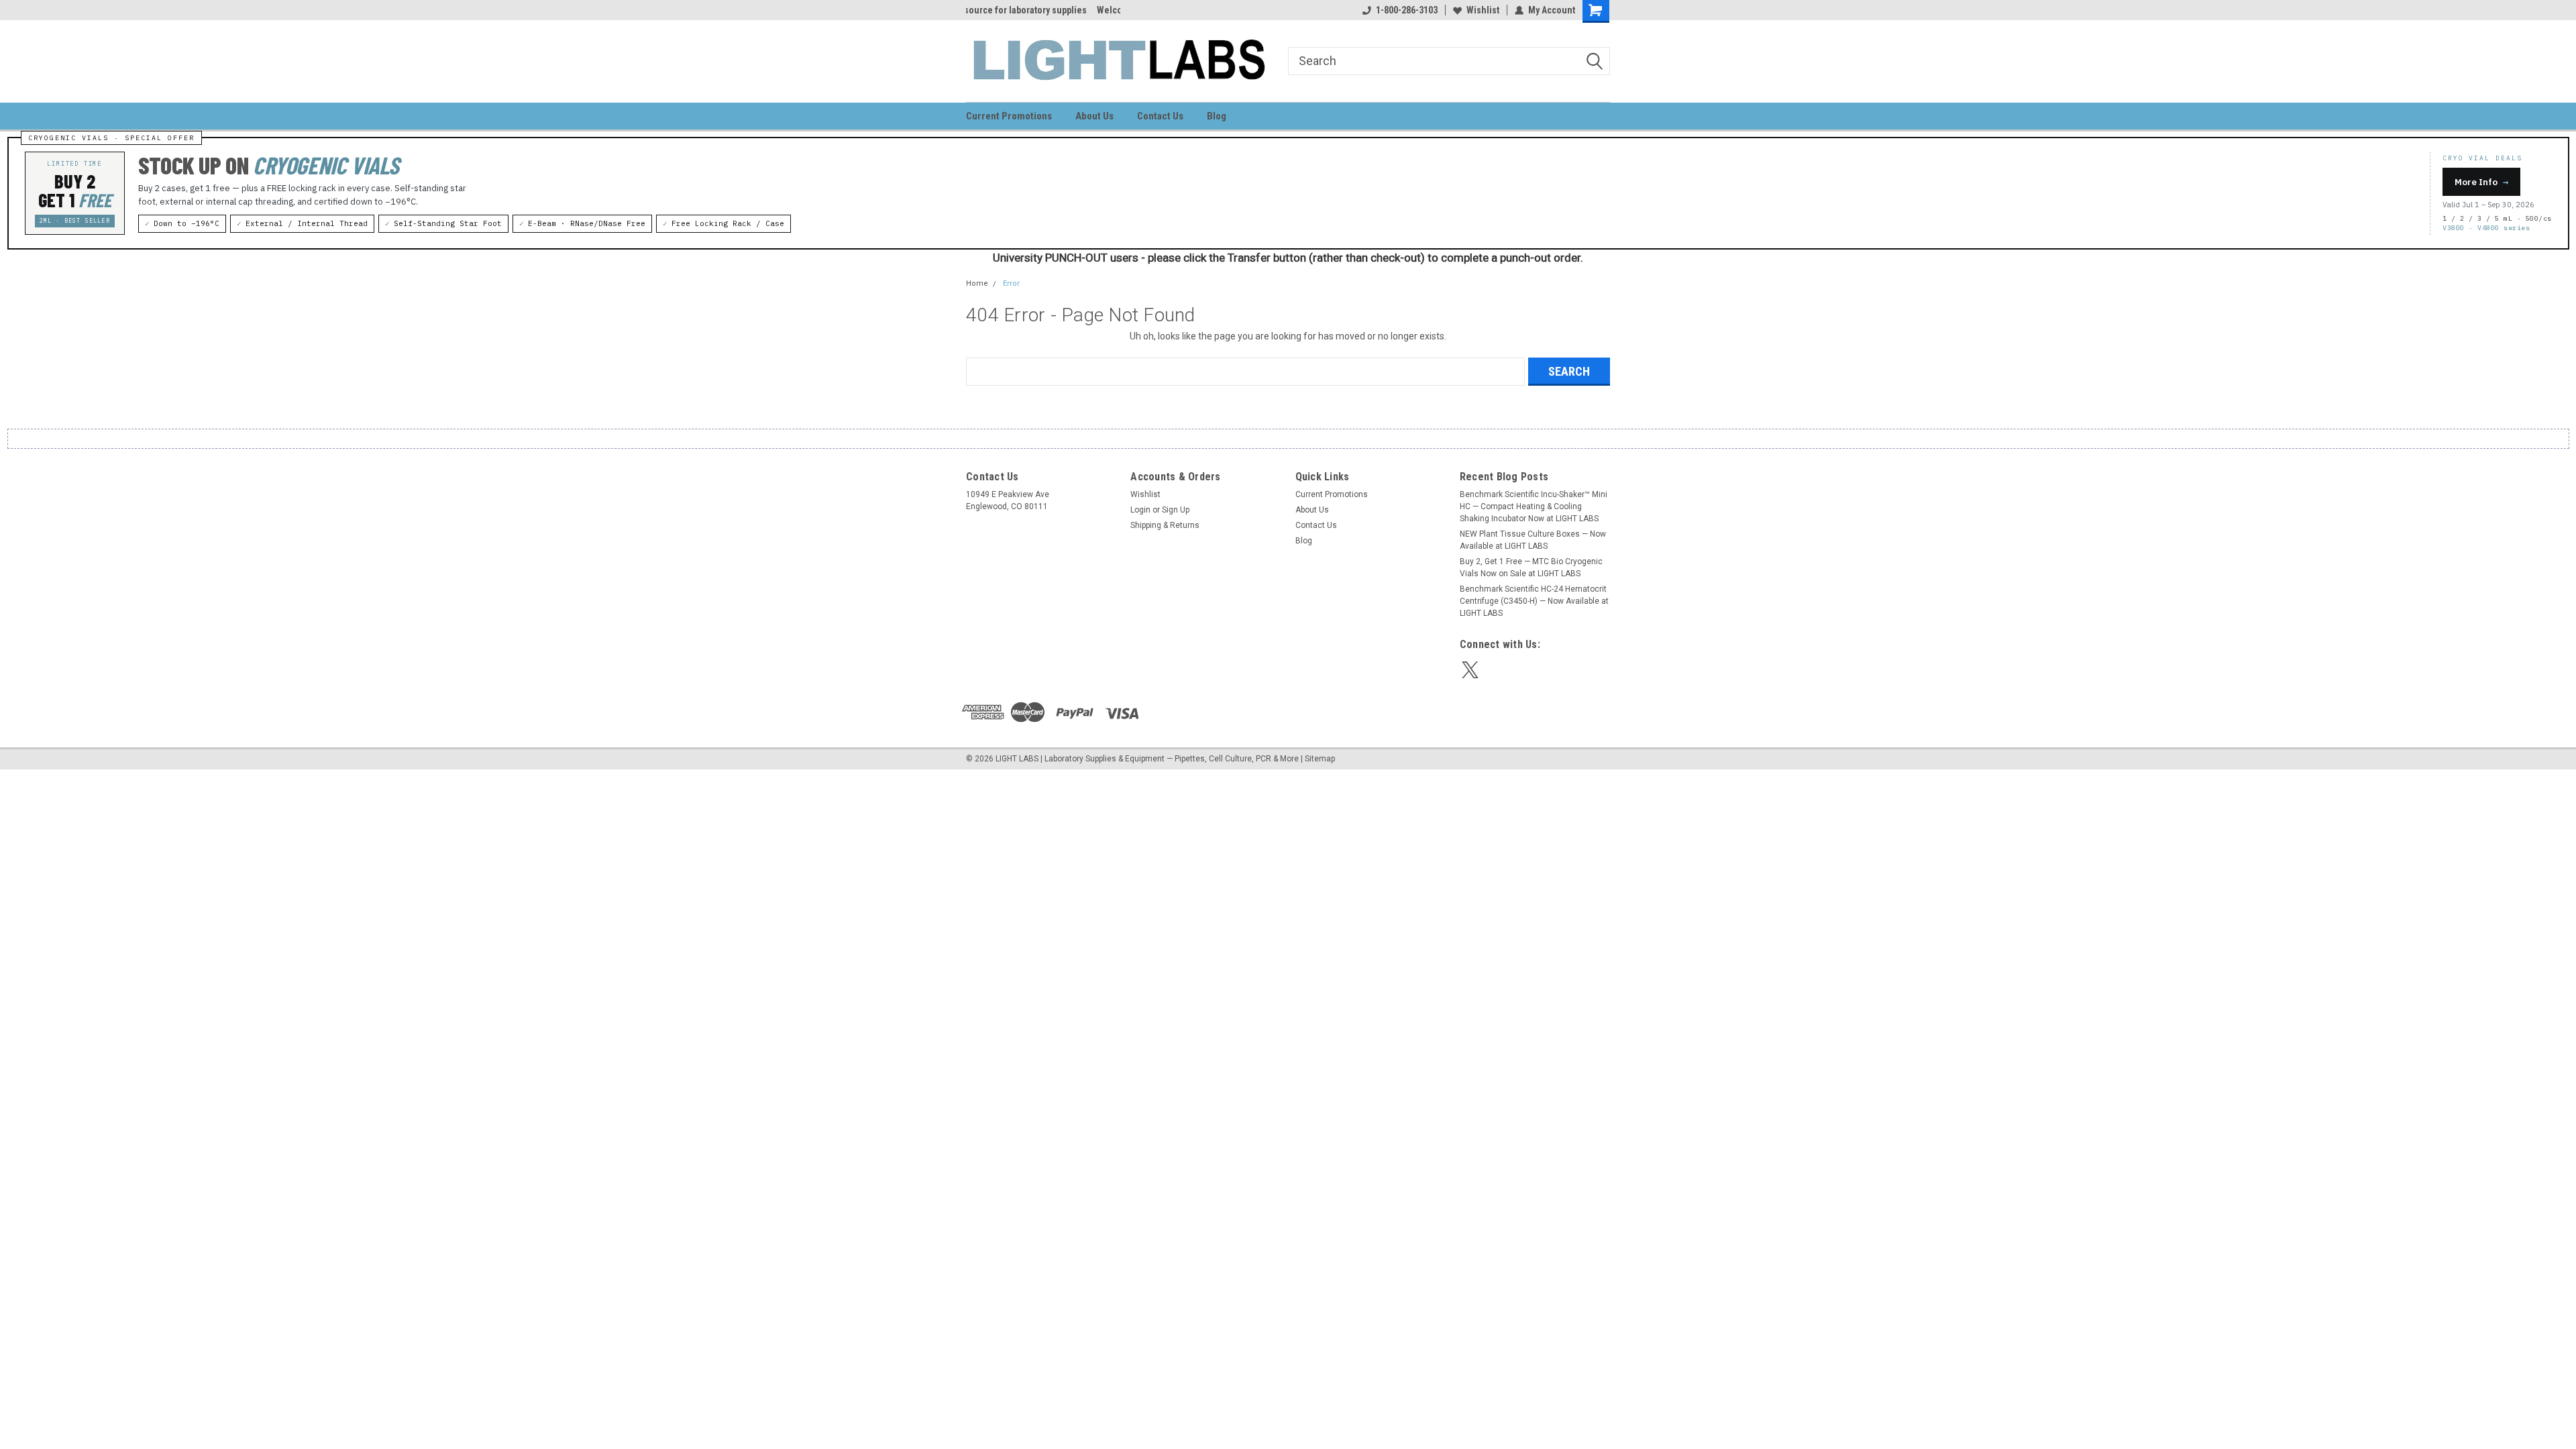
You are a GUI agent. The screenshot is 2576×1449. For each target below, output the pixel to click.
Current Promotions (1009, 116)
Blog (1217, 116)
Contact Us (1160, 116)
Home (977, 283)
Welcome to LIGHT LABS (1015, 10)
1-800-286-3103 (1407, 10)
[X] (1470, 670)
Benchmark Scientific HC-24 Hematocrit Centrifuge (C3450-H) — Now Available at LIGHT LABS (1534, 601)
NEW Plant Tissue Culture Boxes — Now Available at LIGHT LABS (1533, 540)
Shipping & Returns (1165, 525)
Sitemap (1320, 759)
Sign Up (1176, 510)
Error (1011, 283)
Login (1140, 510)
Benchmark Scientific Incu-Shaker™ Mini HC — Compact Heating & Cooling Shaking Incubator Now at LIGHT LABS (1534, 506)
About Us (1094, 116)
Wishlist (1483, 10)
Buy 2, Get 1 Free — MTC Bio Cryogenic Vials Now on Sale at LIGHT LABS (1531, 568)
